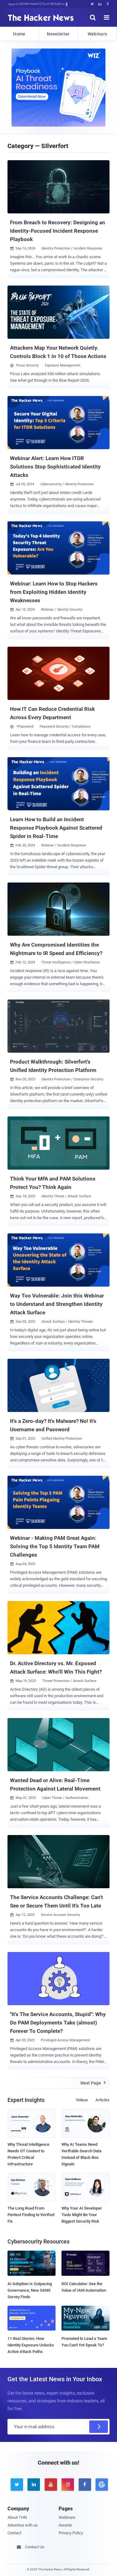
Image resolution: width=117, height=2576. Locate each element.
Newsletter (58, 34)
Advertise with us (23, 2525)
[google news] (101, 2485)
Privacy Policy (71, 2533)
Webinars (97, 34)
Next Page (93, 2083)
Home (19, 34)
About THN (17, 2517)
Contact (14, 2533)
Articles (102, 2100)
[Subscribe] (99, 2427)
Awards (65, 2525)
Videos (82, 2100)
